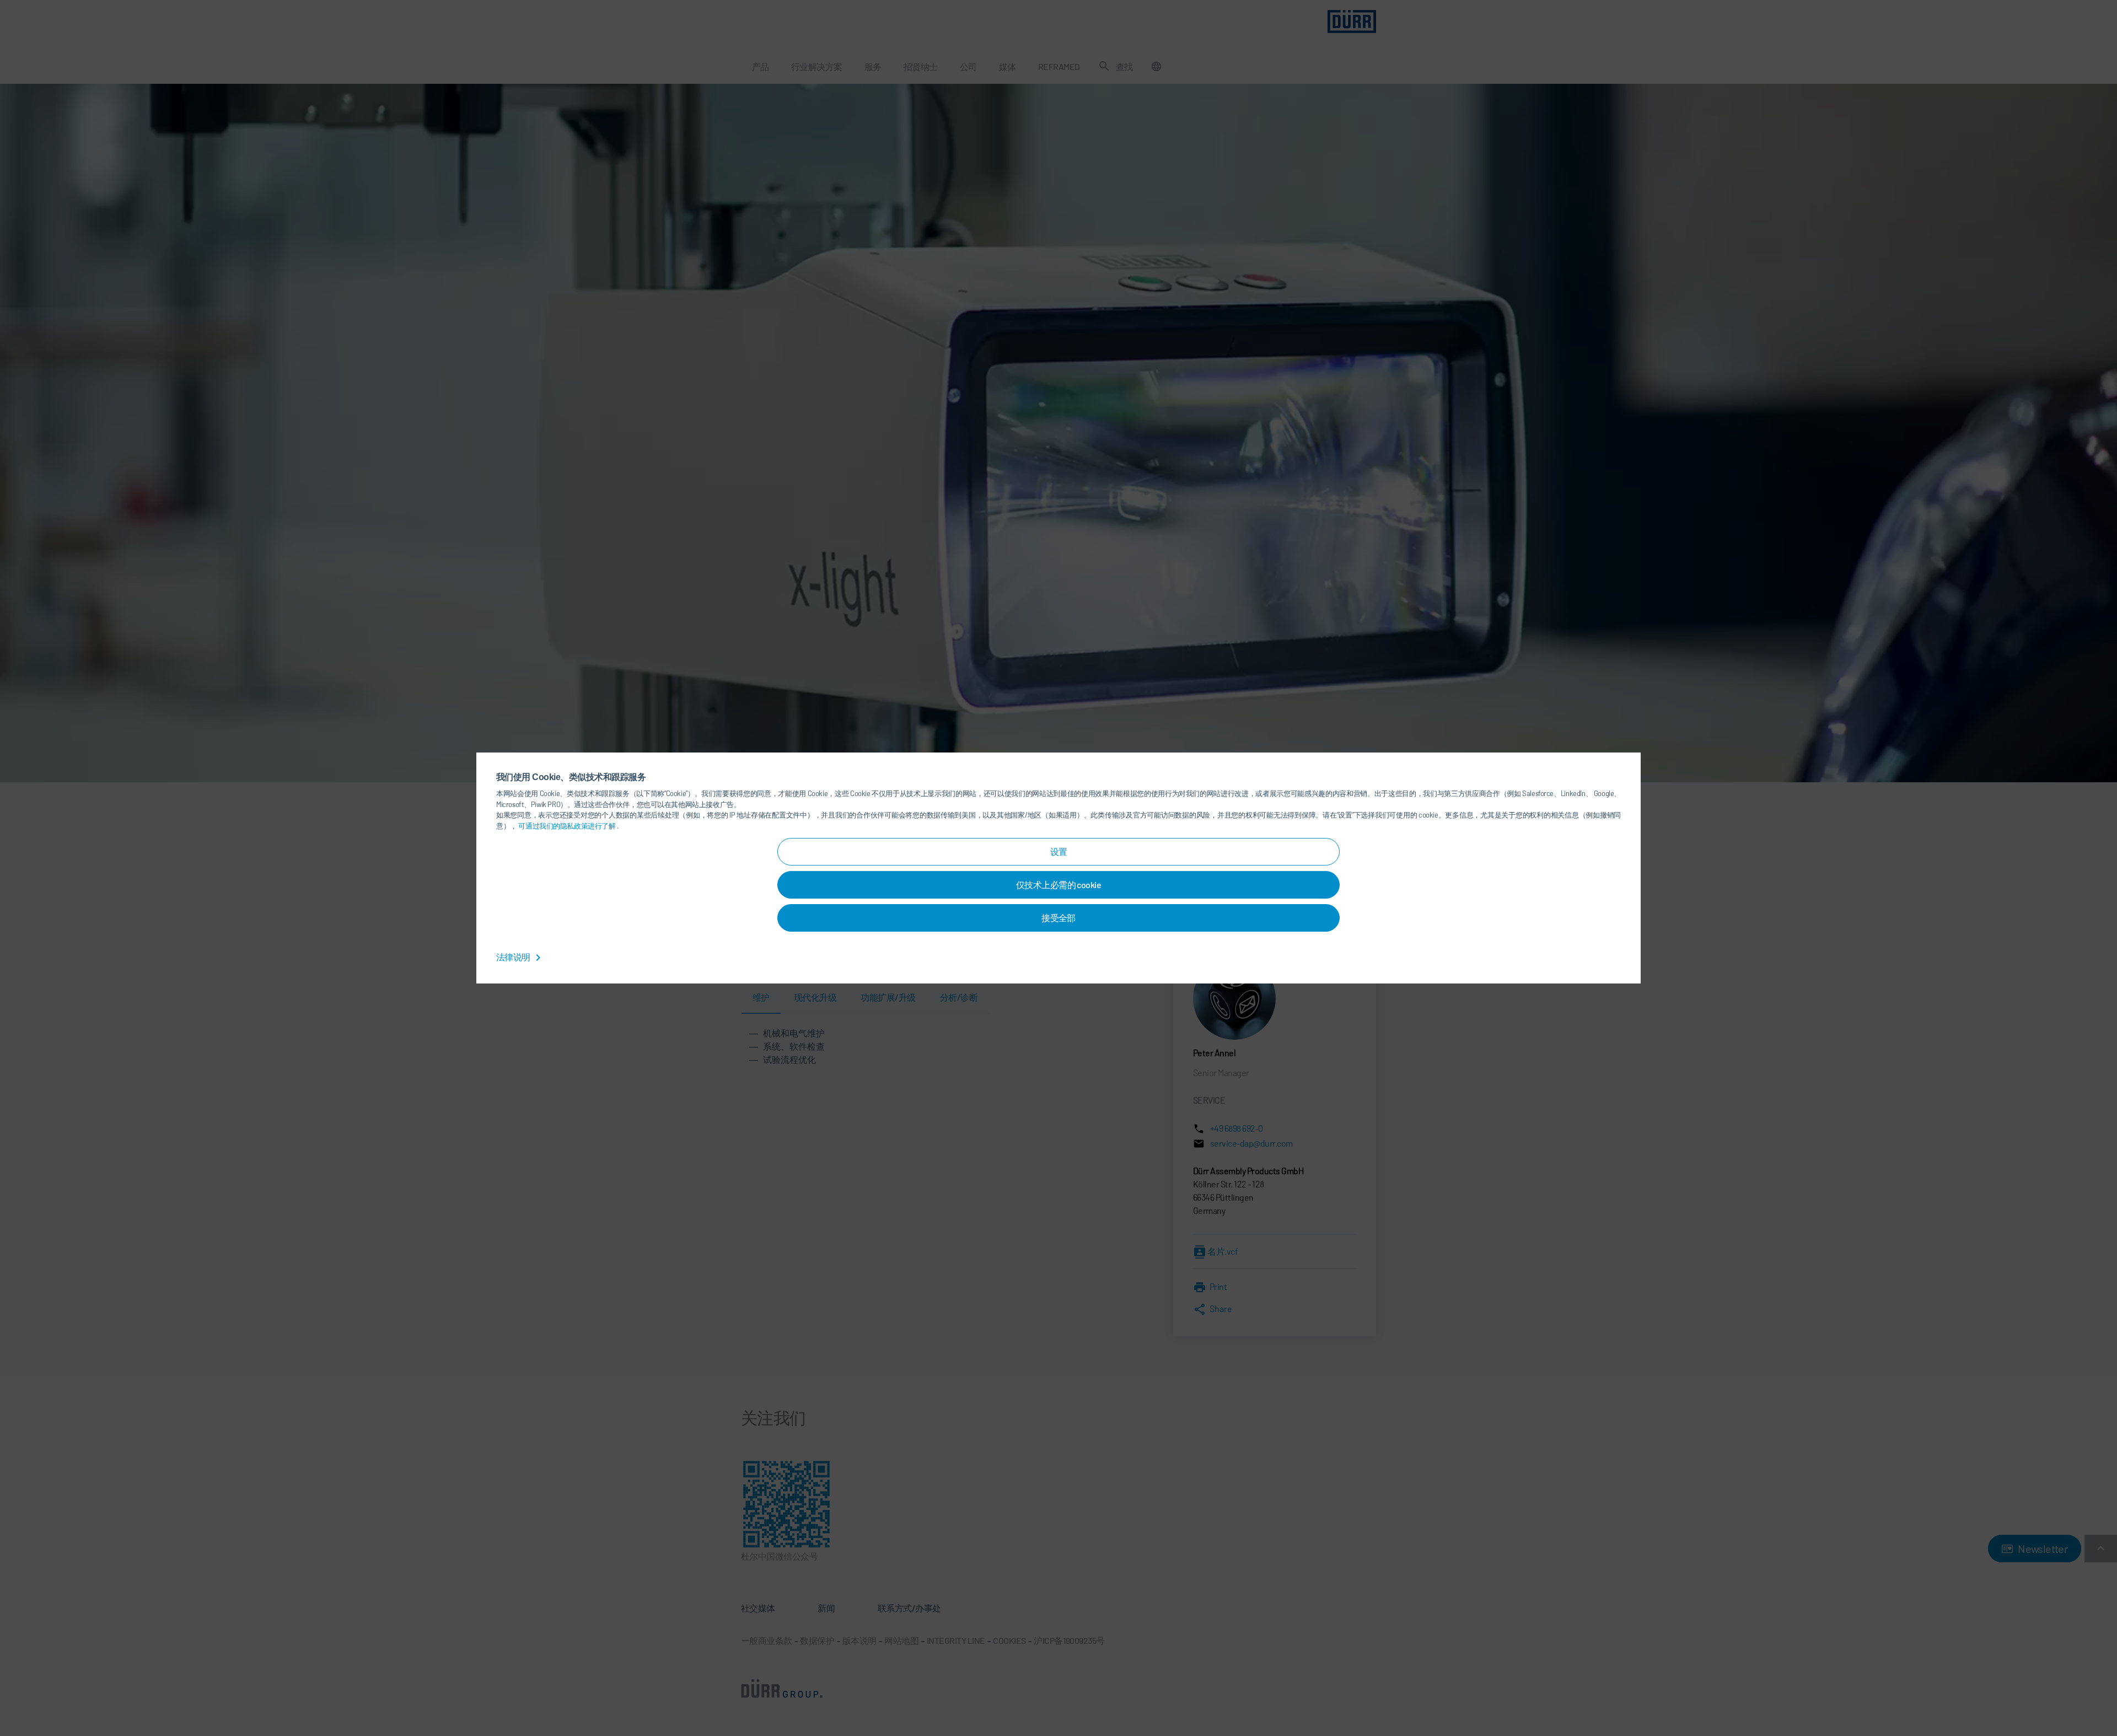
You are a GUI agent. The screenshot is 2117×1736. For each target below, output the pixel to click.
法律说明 (514, 957)
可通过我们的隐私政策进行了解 (568, 826)
